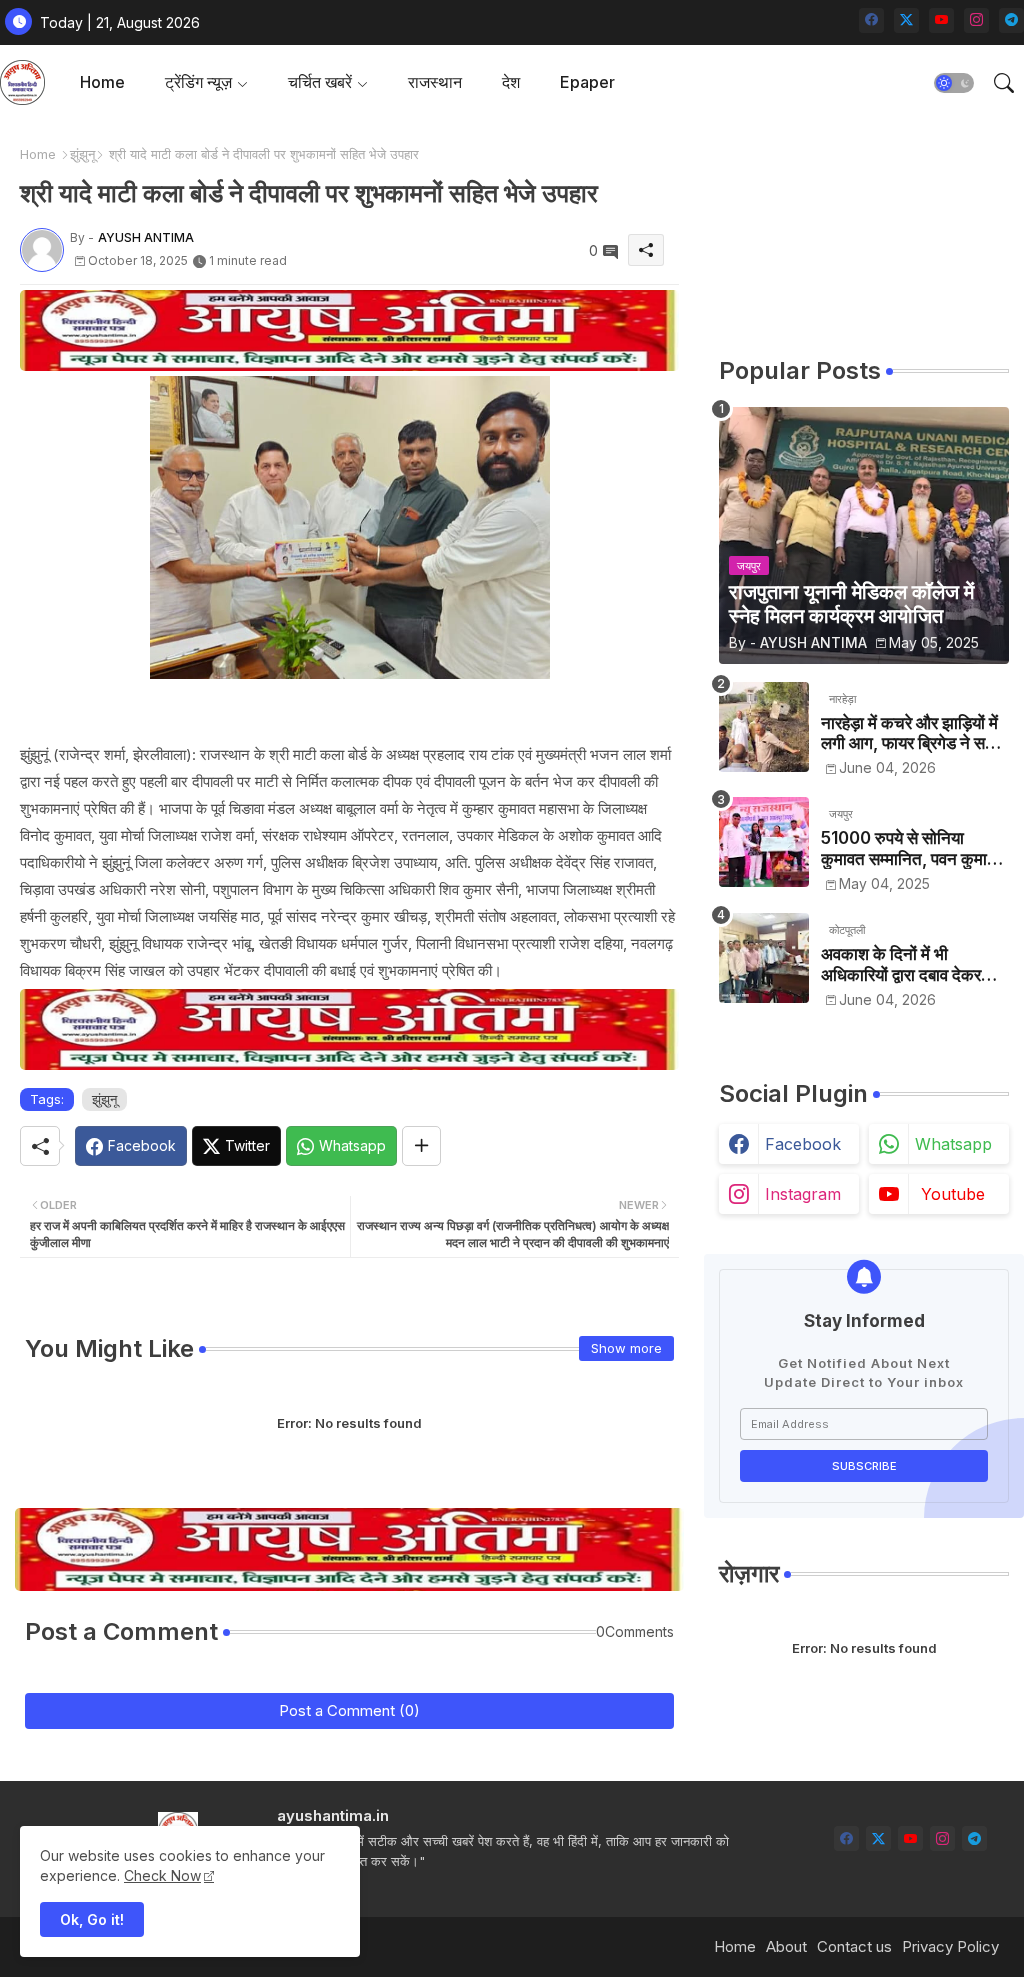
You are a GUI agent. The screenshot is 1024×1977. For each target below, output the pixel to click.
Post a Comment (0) (349, 1710)
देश (511, 82)
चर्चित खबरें (320, 82)
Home (102, 82)
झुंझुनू (82, 154)
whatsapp (953, 1144)
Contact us (854, 1946)
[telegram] (1011, 20)
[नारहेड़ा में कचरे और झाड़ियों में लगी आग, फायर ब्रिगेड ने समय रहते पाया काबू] (764, 727)
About (786, 1946)
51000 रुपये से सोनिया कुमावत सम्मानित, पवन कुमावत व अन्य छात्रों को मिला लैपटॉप (913, 848)
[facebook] (871, 20)
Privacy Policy (950, 1946)
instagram (803, 1194)
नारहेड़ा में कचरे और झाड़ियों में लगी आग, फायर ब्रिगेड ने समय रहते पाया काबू (912, 733)
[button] (954, 83)
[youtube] (941, 20)
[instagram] (976, 20)
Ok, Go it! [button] (92, 1919)
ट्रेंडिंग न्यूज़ (198, 82)
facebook (803, 1144)
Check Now (162, 1875)
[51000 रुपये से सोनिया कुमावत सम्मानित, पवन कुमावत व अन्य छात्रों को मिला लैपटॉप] (764, 842)
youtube (953, 1194)
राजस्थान (435, 82)
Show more (626, 1348)
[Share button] (421, 1146)
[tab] (102, 82)
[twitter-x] (906, 20)
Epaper (587, 82)
